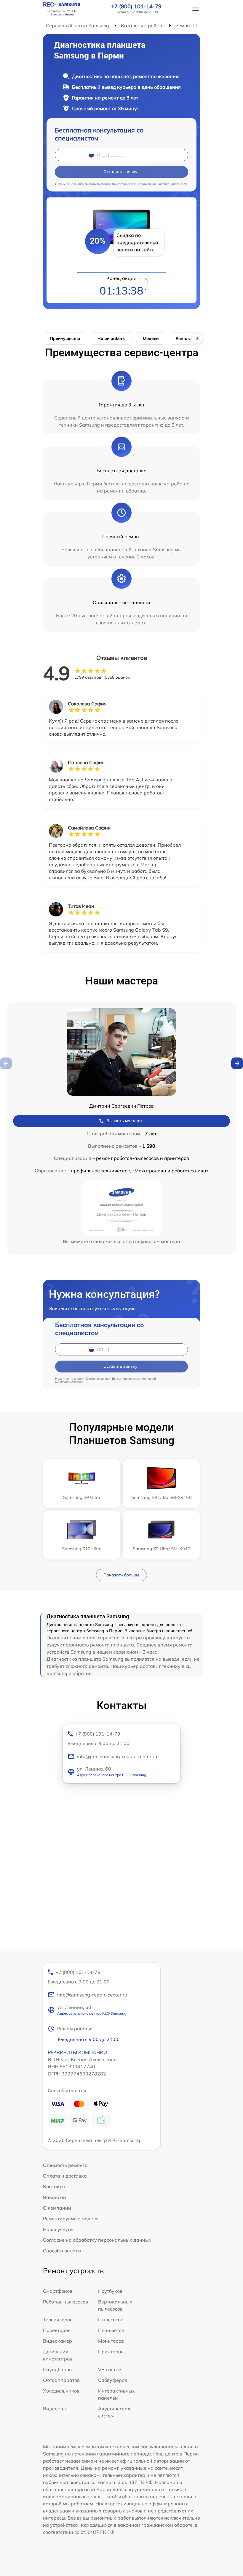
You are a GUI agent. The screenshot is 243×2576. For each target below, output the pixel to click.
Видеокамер (57, 2341)
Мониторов (111, 2341)
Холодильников (61, 2391)
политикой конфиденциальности (164, 184)
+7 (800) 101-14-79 (136, 7)
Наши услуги (58, 2229)
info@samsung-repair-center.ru (92, 1995)
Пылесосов (111, 2319)
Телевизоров (58, 2319)
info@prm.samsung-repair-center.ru (117, 1756)
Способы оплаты (62, 2251)
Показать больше (121, 1575)
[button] (237, 1063)
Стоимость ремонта (65, 2165)
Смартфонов (58, 2291)
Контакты (185, 338)
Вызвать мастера (124, 1121)
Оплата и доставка (65, 2176)
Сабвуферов (113, 2380)
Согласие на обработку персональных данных (97, 2240)
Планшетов (111, 2330)
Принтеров (111, 2352)
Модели (151, 338)
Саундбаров (57, 2369)
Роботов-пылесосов (65, 2302)
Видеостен (55, 2409)
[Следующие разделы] (197, 338)
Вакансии (55, 2197)
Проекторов (57, 2330)
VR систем (110, 2369)
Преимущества (65, 338)
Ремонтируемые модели (71, 2219)
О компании (57, 2208)
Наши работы (112, 338)
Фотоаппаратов (61, 2380)
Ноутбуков (110, 2291)
